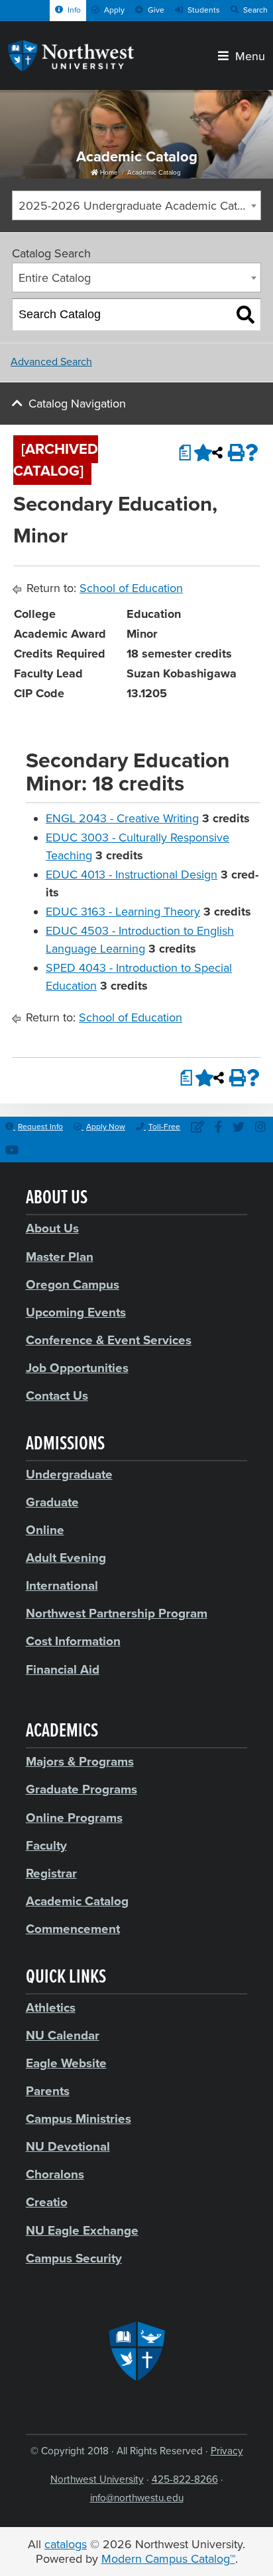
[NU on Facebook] (218, 1128)
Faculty (46, 1846)
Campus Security (74, 2258)
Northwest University (97, 2479)
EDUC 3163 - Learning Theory (123, 912)
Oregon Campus (73, 1285)
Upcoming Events (76, 1312)
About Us (52, 1228)
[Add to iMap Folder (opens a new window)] (200, 452)
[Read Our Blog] (197, 1128)
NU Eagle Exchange (82, 2231)
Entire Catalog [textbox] (55, 278)
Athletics (51, 2008)
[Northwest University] (71, 67)
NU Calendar (63, 2036)
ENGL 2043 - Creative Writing (122, 818)
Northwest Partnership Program (117, 1613)
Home (108, 173)
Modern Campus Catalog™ (168, 2559)
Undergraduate (69, 1475)
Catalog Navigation (77, 404)
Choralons (55, 2174)
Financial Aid (63, 1670)
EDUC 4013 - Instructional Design (132, 875)
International (62, 1586)
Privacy (227, 2451)
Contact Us (57, 1396)
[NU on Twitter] (239, 1128)
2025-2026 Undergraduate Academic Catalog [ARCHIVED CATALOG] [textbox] (139, 206)
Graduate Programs (82, 1789)
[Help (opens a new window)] (252, 452)
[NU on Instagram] (260, 1128)
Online (45, 1530)
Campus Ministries (79, 2119)
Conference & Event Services (109, 1340)
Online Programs (74, 1818)
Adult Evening (66, 1558)
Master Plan (60, 1257)
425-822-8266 (185, 2479)
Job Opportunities (77, 1368)
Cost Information (73, 1641)
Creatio (47, 2202)
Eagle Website (66, 2063)
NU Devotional (68, 2147)
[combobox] (136, 205)
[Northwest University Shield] (137, 2351)
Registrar (51, 1873)
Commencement (73, 1929)
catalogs (66, 2544)
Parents (48, 2091)
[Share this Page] (217, 452)
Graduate (52, 1502)
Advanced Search (51, 362)
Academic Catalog (154, 173)
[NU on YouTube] (12, 1151)
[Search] (246, 315)
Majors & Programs (80, 1762)
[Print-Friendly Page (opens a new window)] (235, 452)
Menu (247, 55)
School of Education (131, 588)
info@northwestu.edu (137, 2498)
